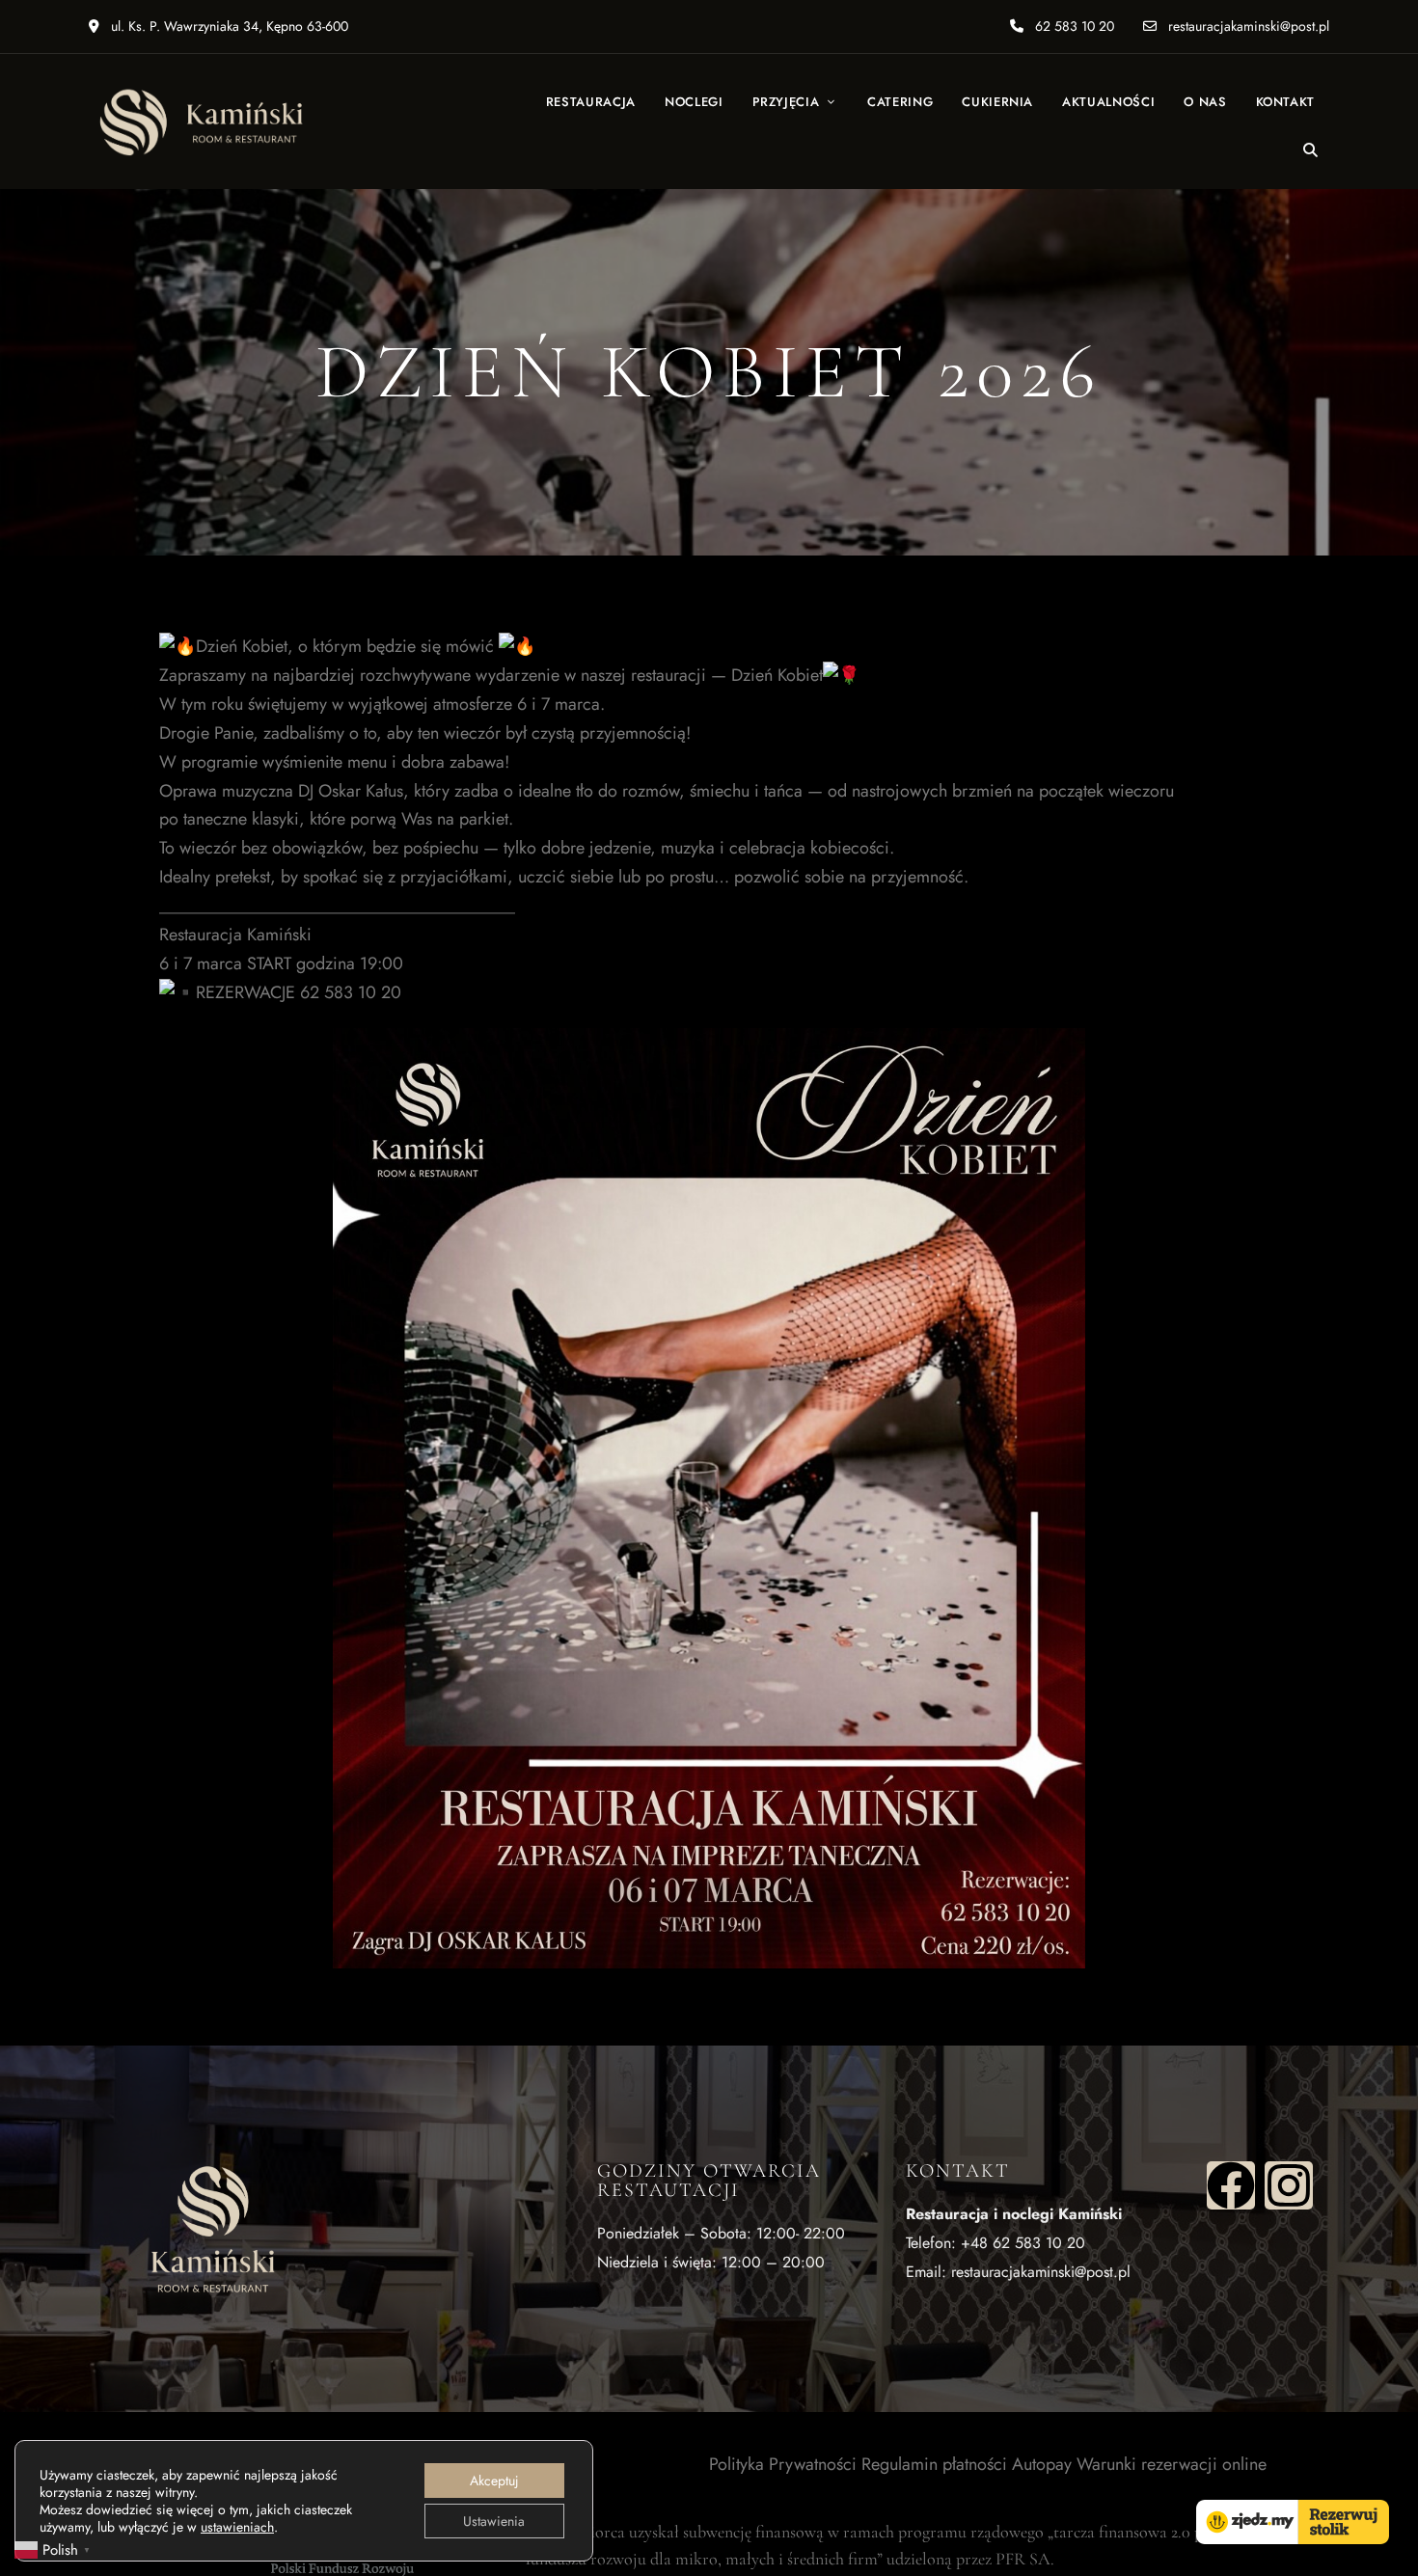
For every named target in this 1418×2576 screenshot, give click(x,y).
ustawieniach (237, 2527)
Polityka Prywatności (783, 2464)
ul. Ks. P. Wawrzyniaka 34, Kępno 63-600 (228, 26)
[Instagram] (1289, 2185)
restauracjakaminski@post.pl (1247, 26)
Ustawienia (494, 2521)
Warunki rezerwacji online (1172, 2464)
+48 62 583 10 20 (1023, 2243)
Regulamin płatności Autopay (967, 2464)
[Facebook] (1231, 2185)
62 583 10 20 (1073, 26)
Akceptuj (494, 2481)
